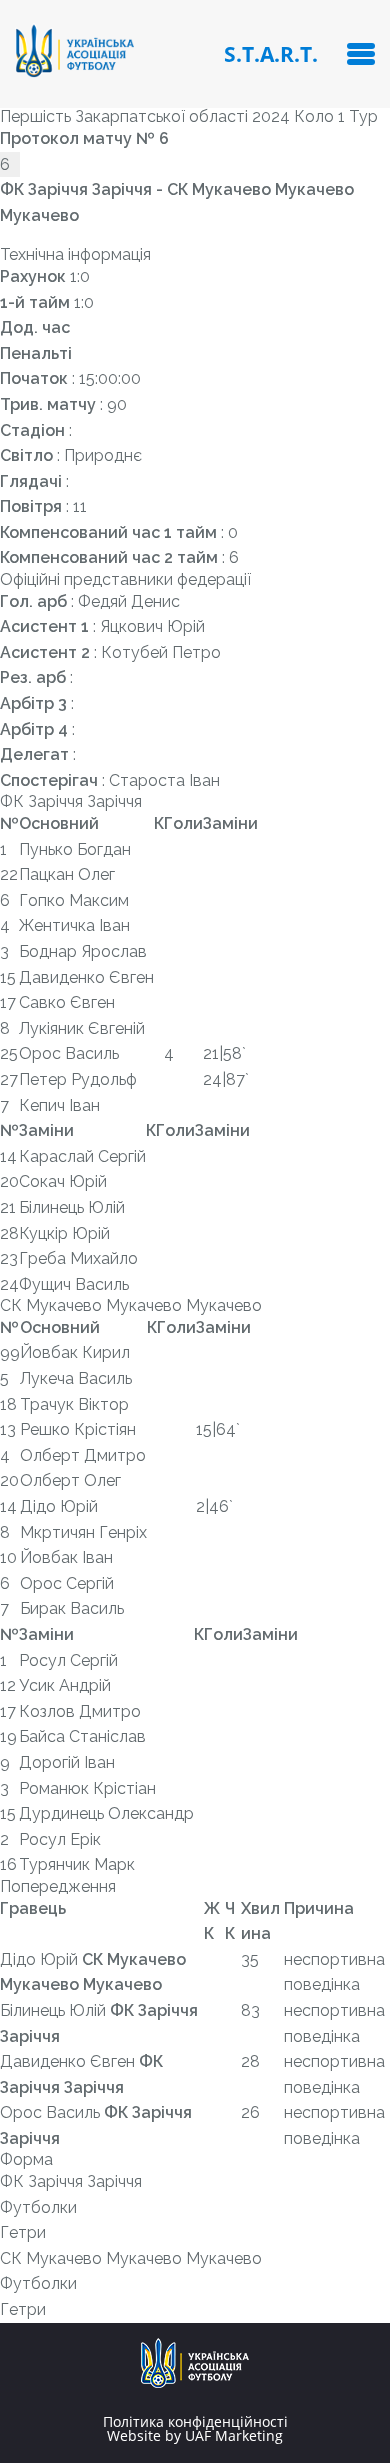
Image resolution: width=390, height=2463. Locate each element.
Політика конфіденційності (195, 2422)
